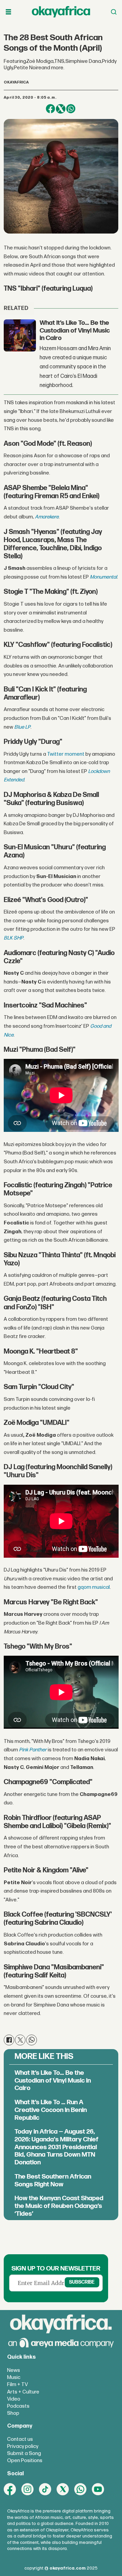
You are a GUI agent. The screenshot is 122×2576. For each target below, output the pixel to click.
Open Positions (25, 2461)
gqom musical (94, 1587)
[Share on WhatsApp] (71, 109)
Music (14, 2377)
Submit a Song (24, 2453)
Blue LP (22, 727)
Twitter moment (66, 754)
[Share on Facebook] (50, 109)
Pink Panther (33, 1750)
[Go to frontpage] (61, 12)
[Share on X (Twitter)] (61, 109)
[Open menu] (8, 12)
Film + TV (17, 2385)
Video (14, 2399)
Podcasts (18, 2406)
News (14, 2370)
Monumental (103, 577)
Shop (13, 2413)
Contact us (20, 2439)
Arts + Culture (23, 2392)
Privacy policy (23, 2446)
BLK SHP (14, 938)
